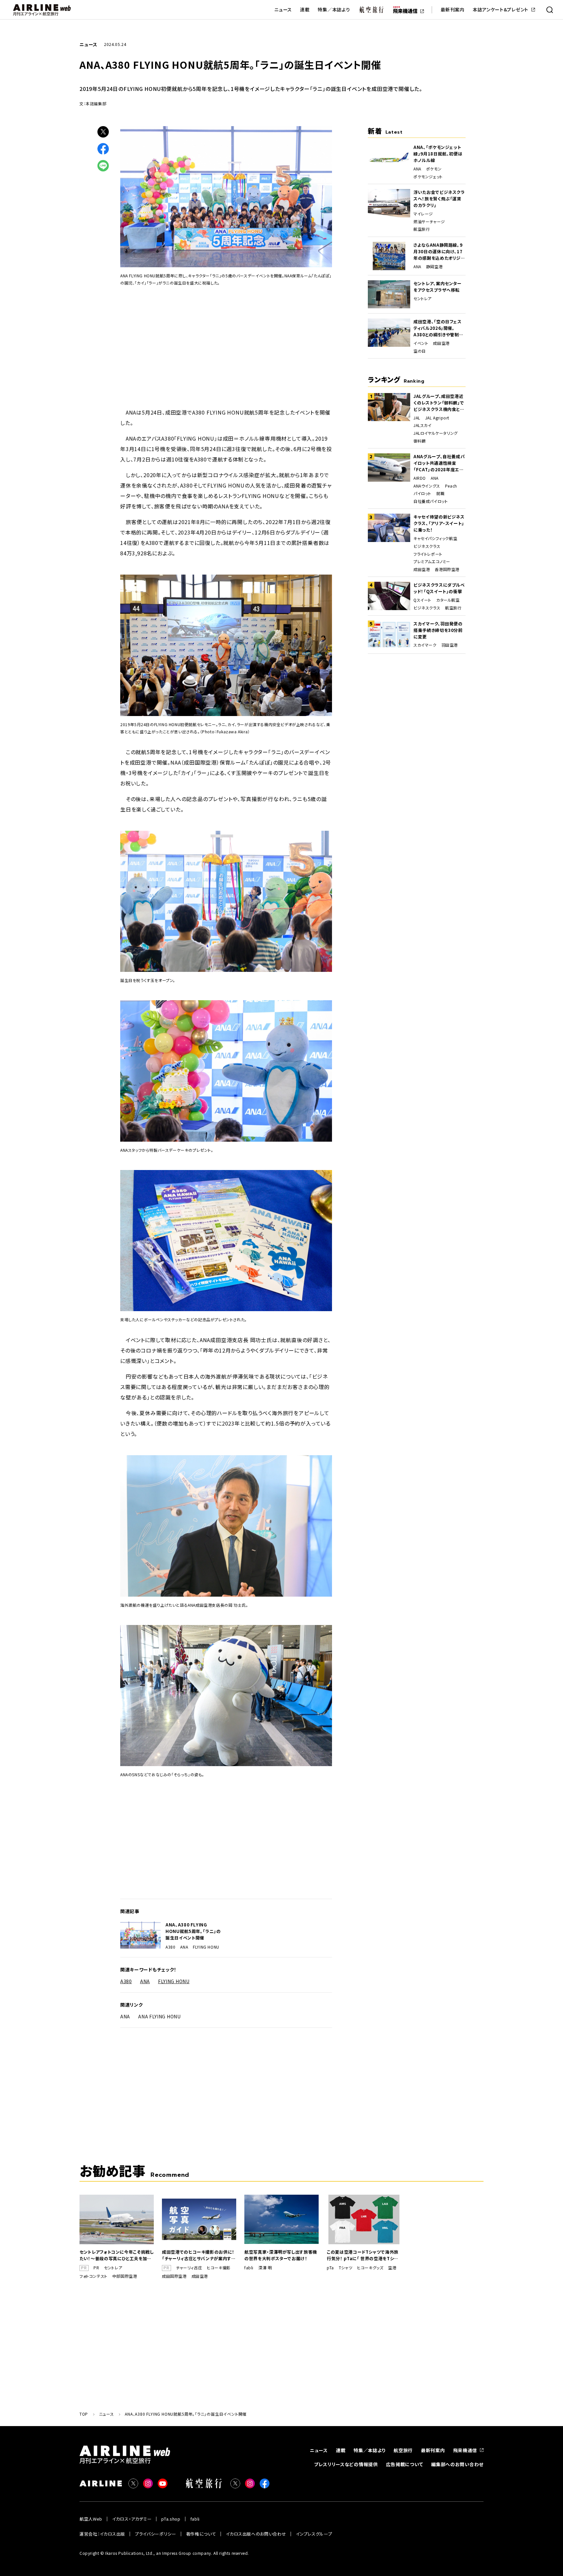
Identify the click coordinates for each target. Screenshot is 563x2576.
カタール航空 (448, 600)
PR (96, 2268)
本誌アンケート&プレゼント (501, 10)
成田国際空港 (174, 2276)
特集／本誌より (334, 10)
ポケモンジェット (428, 177)
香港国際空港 (447, 569)
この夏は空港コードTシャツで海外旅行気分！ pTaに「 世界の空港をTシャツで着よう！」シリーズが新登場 (363, 2255)
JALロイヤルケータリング (436, 433)
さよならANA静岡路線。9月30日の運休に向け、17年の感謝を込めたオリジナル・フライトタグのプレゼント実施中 (439, 252)
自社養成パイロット (431, 501)
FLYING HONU (206, 1947)
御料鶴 (420, 441)
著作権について (201, 2534)
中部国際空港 (125, 2276)
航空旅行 (422, 229)
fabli (249, 2268)
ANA (184, 1947)
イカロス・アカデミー (132, 2519)
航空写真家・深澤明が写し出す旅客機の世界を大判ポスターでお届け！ (281, 2255)
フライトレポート (428, 554)
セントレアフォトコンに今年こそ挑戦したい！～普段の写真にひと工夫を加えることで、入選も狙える (117, 2255)
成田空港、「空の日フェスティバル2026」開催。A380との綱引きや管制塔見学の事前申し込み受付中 (438, 328)
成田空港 (441, 343)
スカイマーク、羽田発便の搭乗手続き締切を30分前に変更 (438, 630)
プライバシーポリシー (156, 2534)
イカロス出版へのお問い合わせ (256, 2534)
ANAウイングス (427, 486)
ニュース (283, 10)
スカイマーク (425, 645)
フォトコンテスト (94, 2276)
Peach (451, 486)
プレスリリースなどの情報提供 (346, 2464)
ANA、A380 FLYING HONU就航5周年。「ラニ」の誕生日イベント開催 (193, 1931)
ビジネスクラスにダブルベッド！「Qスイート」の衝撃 (439, 588)
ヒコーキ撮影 (219, 2268)
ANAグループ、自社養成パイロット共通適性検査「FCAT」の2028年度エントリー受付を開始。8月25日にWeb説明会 (439, 463)
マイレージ (423, 214)
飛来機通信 (465, 2450)
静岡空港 (434, 267)
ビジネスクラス (427, 546)
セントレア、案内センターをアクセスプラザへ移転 (438, 287)
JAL (417, 418)
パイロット (422, 493)
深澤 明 (265, 2268)
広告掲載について (405, 2464)
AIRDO (420, 478)
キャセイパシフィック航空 (435, 538)
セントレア (423, 299)
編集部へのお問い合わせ (457, 2464)
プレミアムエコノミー (432, 562)
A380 (170, 1947)
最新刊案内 (453, 10)
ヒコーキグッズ (370, 2268)
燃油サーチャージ (429, 222)
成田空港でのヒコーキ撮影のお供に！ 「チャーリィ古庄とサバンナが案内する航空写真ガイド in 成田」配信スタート (199, 2255)
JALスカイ (423, 425)
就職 (440, 493)
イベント (421, 343)
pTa (330, 2268)
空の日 (420, 351)
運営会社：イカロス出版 (102, 2534)
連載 (305, 10)
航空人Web (91, 2519)
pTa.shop (171, 2519)
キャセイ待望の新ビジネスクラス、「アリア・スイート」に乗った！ (439, 523)
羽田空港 (450, 645)
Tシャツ (346, 2268)
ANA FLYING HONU (159, 2016)
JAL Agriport (437, 418)
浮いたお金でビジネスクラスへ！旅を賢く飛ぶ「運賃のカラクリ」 (439, 199)
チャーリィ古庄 (189, 2268)
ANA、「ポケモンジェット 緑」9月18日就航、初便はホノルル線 (438, 154)
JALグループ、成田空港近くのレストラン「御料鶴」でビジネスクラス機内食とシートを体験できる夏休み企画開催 (439, 403)
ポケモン (434, 169)
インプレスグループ (314, 2534)
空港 (392, 2268)
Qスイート (422, 600)
